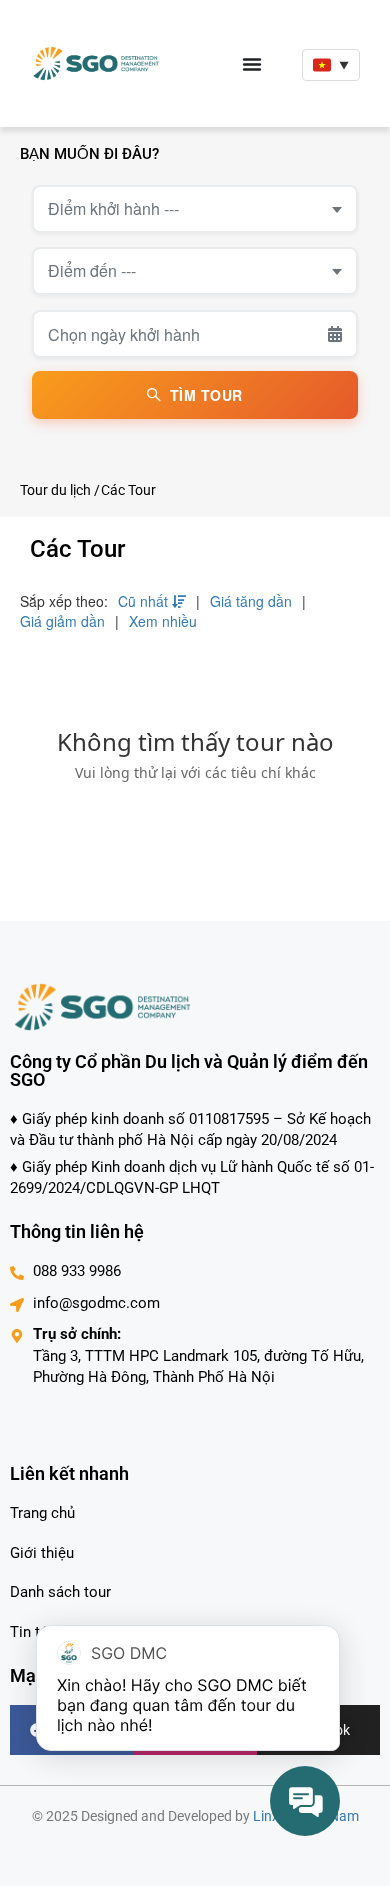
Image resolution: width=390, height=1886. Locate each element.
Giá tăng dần (251, 601)
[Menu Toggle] (252, 64)
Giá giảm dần (62, 621)
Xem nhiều (163, 621)
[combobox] (195, 209)
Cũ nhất (145, 601)
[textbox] (195, 209)
